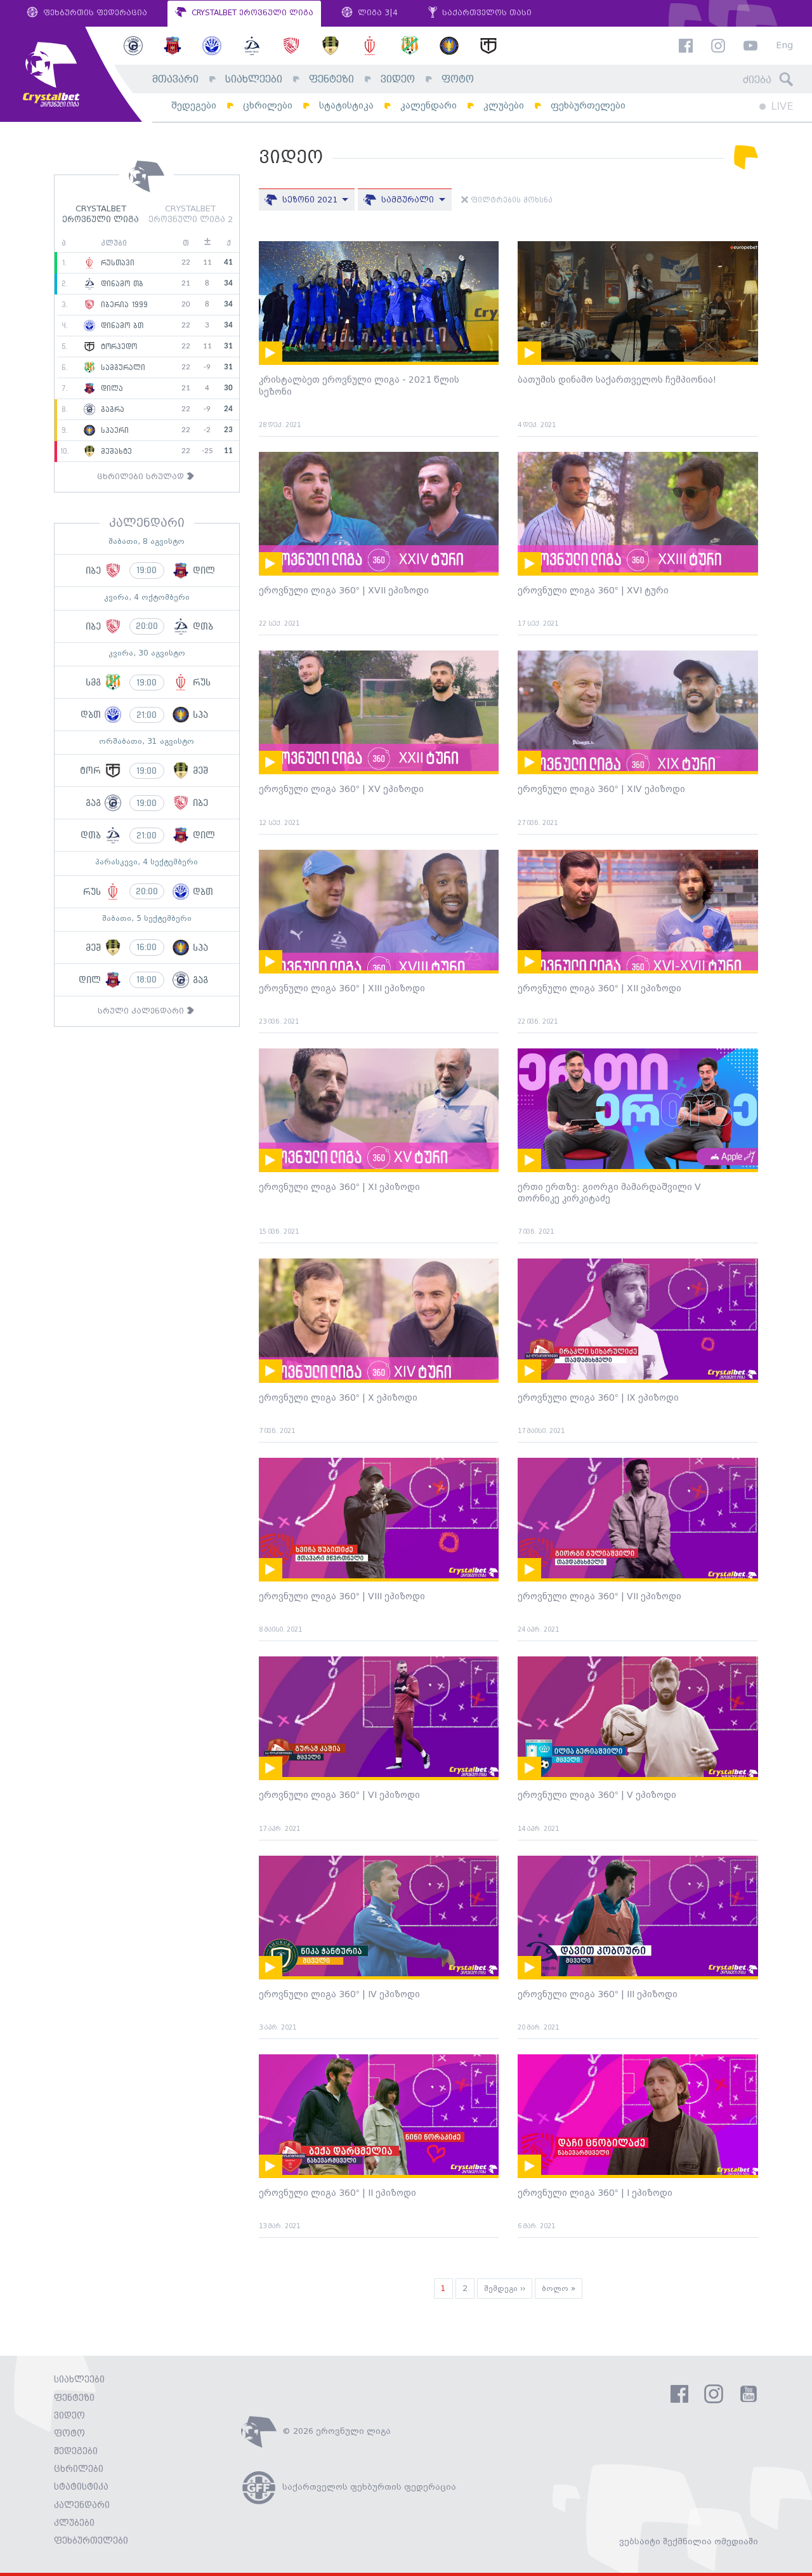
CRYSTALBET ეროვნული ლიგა (251, 13)
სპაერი (113, 430)
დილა (110, 388)
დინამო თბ (121, 284)
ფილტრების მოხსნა (510, 201)
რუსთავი (116, 263)
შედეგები (194, 106)
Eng (784, 46)
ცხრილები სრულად (142, 477)
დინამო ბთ (121, 326)
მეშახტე (115, 451)
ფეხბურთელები (588, 106)
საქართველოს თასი (486, 13)
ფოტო (458, 80)
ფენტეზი (331, 80)
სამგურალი (121, 367)
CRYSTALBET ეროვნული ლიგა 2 (191, 215)
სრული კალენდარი (142, 1011)
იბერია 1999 (123, 305)
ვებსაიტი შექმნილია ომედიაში (689, 2542)
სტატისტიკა (346, 106)
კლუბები (504, 106)
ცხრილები (268, 106)
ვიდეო (398, 80)
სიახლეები (254, 80)
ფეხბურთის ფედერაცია (94, 13)
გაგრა (111, 409)
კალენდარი (429, 106)
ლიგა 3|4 (377, 13)
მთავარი (175, 80)
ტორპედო (117, 347)
